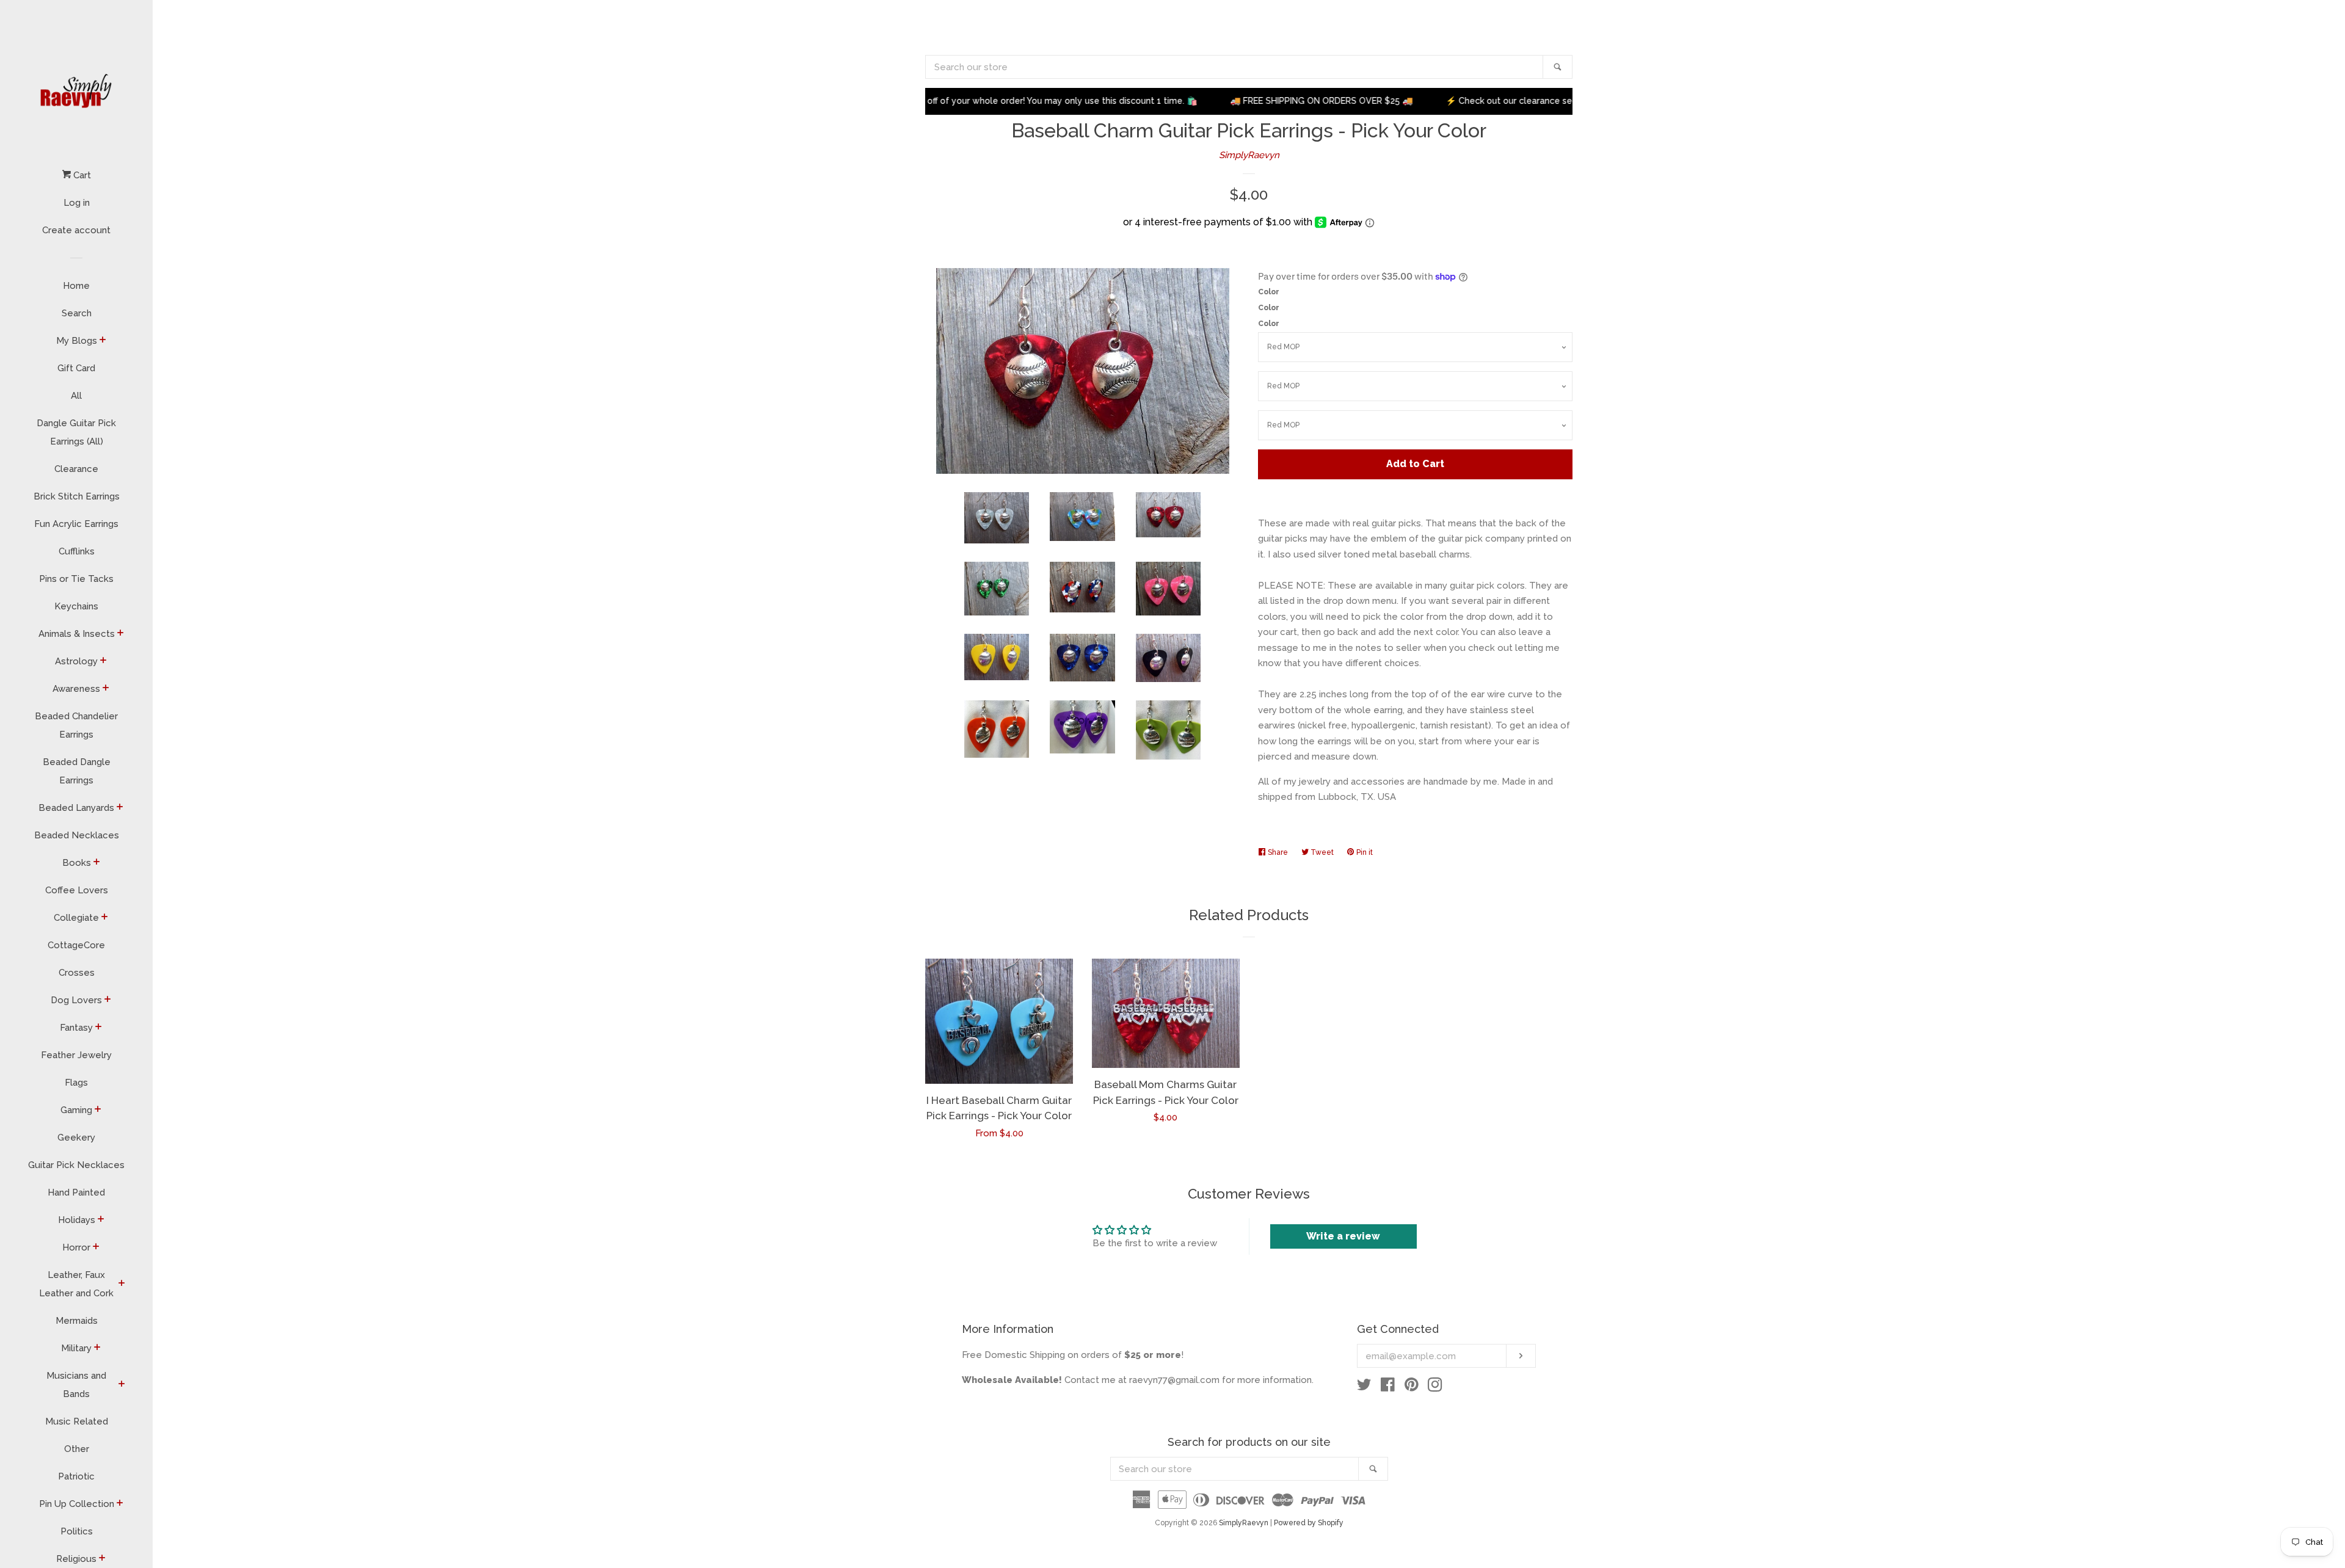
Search (77, 313)
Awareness (76, 689)
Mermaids (77, 1321)
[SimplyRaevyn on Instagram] (1435, 1387)
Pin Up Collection (77, 1504)
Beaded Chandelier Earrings (76, 725)
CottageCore (76, 945)
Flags (76, 1083)
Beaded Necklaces (77, 835)
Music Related (77, 1421)
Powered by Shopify (1309, 1523)
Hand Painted (76, 1192)
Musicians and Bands (76, 1385)
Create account (76, 230)
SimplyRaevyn (1249, 155)
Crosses (77, 973)
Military (76, 1348)
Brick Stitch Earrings (77, 496)
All (76, 396)
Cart (81, 175)
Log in (77, 203)
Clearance (76, 469)
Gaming (76, 1110)
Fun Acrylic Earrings (76, 524)
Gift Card (76, 368)
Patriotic (76, 1476)
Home (76, 286)
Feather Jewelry (76, 1055)
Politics (77, 1531)
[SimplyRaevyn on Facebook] (1388, 1387)
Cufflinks (77, 551)
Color (1269, 292)
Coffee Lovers (77, 890)
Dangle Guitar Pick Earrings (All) (76, 432)
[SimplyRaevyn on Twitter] (1364, 1387)
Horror (76, 1247)
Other (77, 1449)
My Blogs (77, 341)
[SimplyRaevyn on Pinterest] (1412, 1387)
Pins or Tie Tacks (76, 579)
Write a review (1343, 1236)
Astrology (76, 661)
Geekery (76, 1138)
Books (77, 863)
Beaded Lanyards (76, 808)
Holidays (77, 1220)
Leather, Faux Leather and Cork (76, 1284)
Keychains (76, 606)
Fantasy (76, 1028)
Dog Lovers (76, 1000)
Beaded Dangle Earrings (77, 771)
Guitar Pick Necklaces (76, 1165)
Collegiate (76, 918)
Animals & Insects (77, 634)
